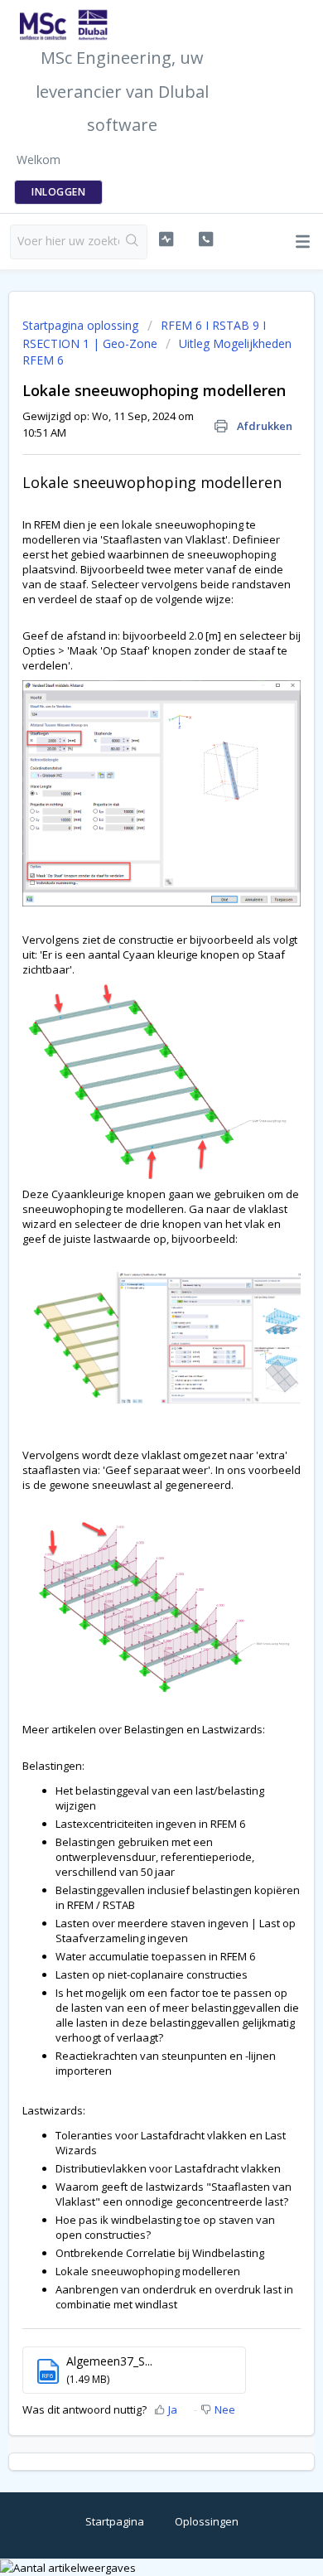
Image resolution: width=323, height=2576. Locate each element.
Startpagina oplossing (82, 325)
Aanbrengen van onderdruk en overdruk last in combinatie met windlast (174, 2297)
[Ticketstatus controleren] (166, 239)
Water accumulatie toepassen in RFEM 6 (155, 1956)
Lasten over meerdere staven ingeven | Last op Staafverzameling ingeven (176, 1931)
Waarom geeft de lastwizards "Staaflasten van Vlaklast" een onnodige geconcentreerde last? (174, 2194)
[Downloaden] (131, 1311)
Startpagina (115, 2521)
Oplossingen (207, 2521)
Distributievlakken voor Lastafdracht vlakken (168, 2168)
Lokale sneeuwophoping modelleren (148, 2271)
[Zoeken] (133, 242)
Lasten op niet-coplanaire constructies (152, 1974)
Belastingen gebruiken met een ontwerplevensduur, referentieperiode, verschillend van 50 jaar (155, 1857)
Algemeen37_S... (109, 2361)
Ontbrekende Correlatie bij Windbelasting (160, 2253)
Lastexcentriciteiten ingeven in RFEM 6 (150, 1824)
